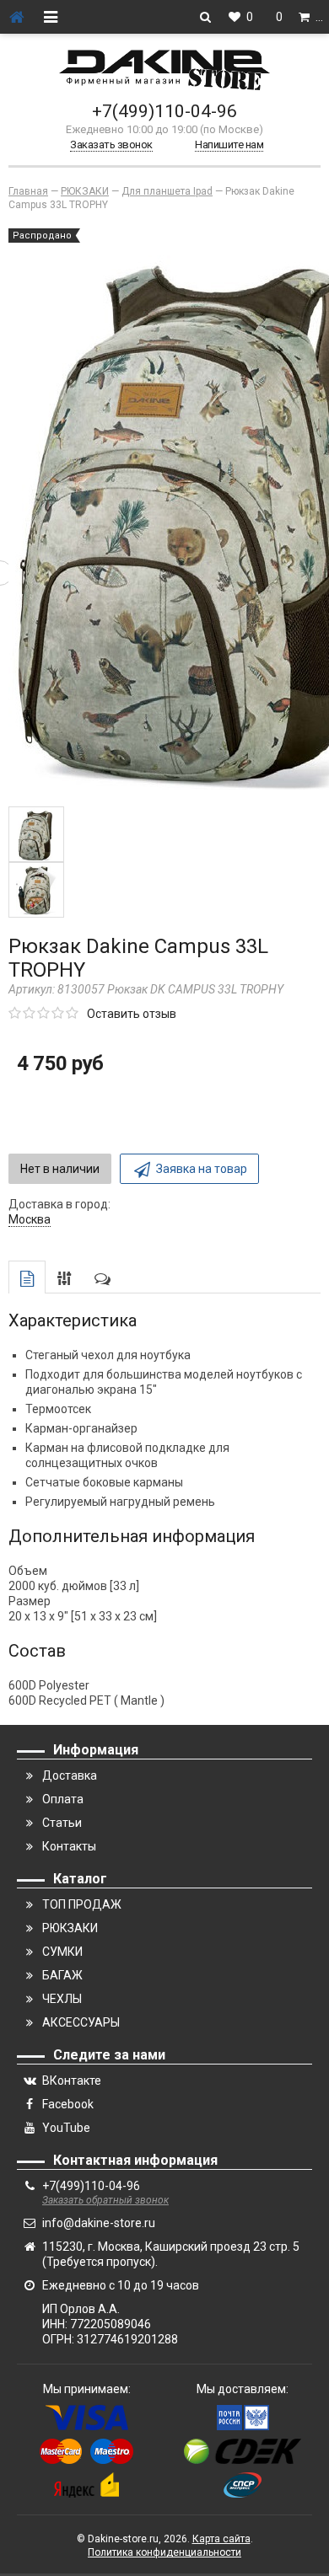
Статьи (62, 1823)
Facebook (68, 2104)
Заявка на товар (202, 1169)
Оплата (63, 1799)
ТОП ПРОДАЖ (82, 1904)
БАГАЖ (62, 1975)
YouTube (66, 2128)
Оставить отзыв (132, 1014)
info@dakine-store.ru (99, 2223)
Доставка (70, 1775)
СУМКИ (62, 1952)
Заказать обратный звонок (105, 2200)
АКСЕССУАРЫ (81, 2022)
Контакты (69, 1846)
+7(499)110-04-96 (164, 111)
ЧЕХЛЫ (62, 1999)
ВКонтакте (72, 2081)
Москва (30, 1219)
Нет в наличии (60, 1169)
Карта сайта (221, 2539)
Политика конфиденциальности (164, 2552)
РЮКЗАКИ (70, 1928)
